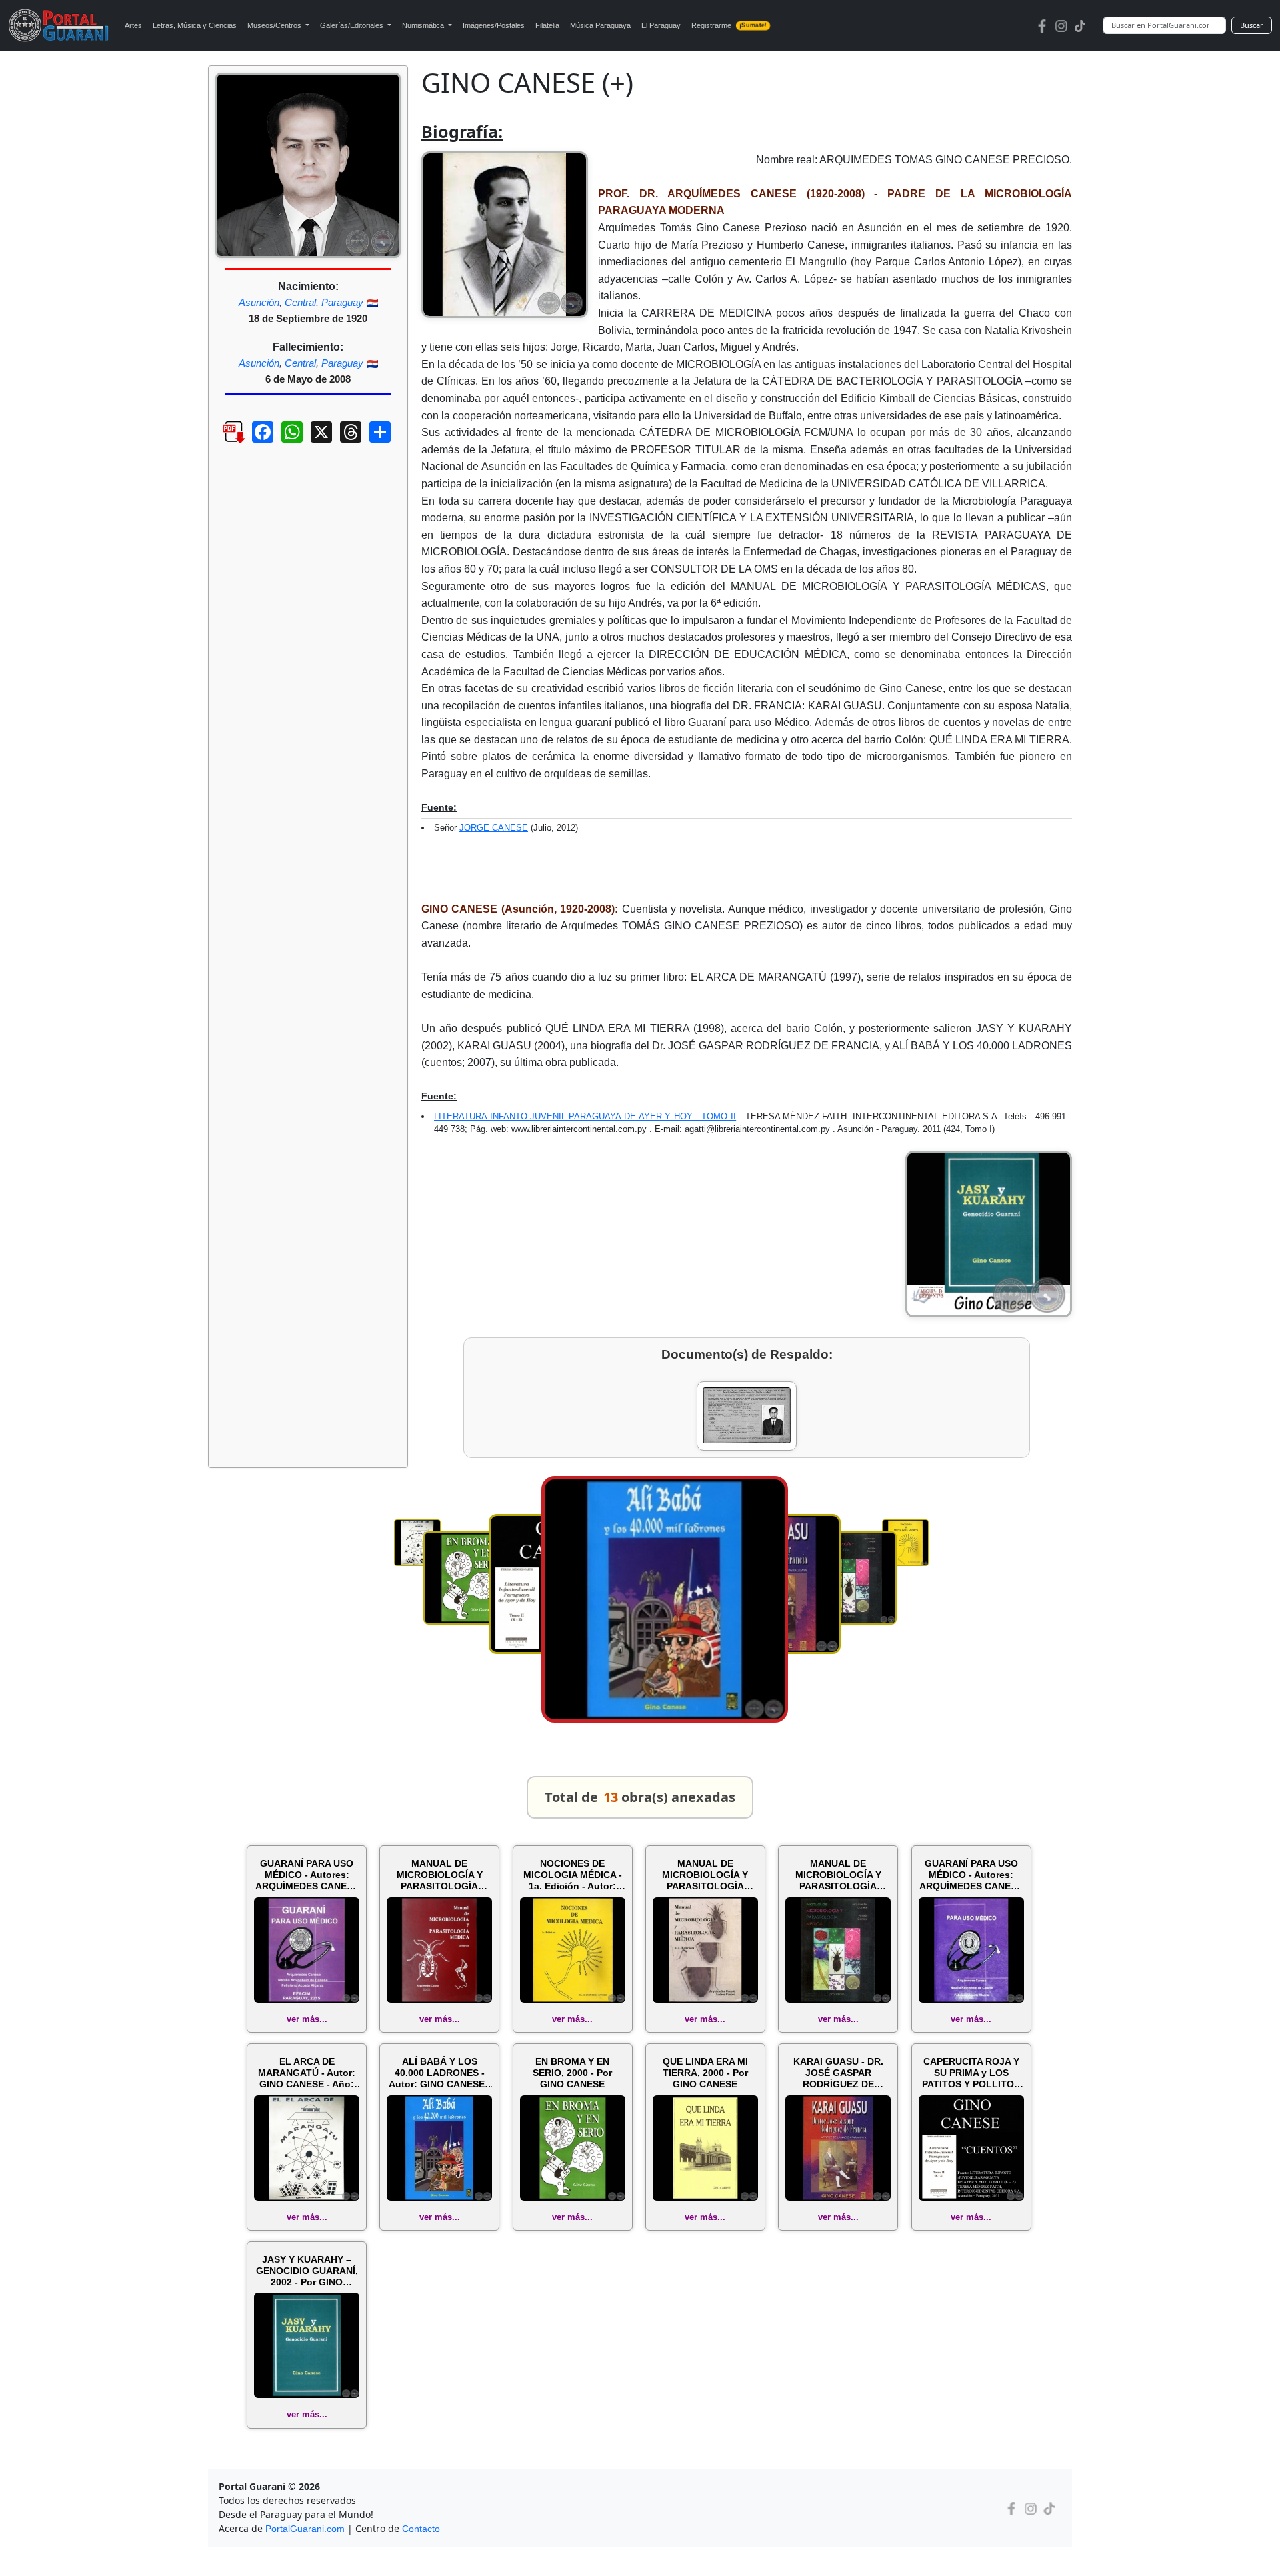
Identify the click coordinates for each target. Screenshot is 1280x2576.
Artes (133, 25)
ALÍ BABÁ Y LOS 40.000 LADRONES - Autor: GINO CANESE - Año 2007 (440, 2073)
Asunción (259, 302)
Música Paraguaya (600, 25)
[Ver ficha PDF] (222, 442)
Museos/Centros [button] (275, 25)
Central (300, 302)
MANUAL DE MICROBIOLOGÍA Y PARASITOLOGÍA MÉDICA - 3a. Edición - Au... (439, 1875)
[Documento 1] (747, 1416)
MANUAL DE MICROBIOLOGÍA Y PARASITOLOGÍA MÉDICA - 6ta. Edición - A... (705, 1875)
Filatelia (547, 25)
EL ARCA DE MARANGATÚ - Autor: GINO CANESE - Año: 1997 (307, 2073)
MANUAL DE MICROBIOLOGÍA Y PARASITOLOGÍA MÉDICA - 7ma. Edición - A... (838, 1875)
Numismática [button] (424, 25)
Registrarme (729, 25)
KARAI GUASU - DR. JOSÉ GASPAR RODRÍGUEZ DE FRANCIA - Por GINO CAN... (838, 2073)
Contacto (421, 2529)
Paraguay (342, 302)
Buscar (1252, 25)
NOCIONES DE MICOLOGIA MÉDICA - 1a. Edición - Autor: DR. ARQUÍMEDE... (573, 1875)
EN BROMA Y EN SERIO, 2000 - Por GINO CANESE (572, 2073)
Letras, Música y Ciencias (195, 25)
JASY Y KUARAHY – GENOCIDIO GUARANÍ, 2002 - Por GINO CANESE (307, 2271)
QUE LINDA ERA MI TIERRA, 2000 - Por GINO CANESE (705, 2073)
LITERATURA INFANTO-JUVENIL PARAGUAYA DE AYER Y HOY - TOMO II (585, 1116)
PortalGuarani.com (305, 2529)
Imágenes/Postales (494, 25)
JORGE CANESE (494, 828)
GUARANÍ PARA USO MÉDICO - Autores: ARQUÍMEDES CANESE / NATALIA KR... (307, 1875)
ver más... (307, 2019)
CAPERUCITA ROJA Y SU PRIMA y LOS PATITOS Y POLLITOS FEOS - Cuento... (971, 2073)
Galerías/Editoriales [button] (353, 25)
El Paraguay (661, 25)
